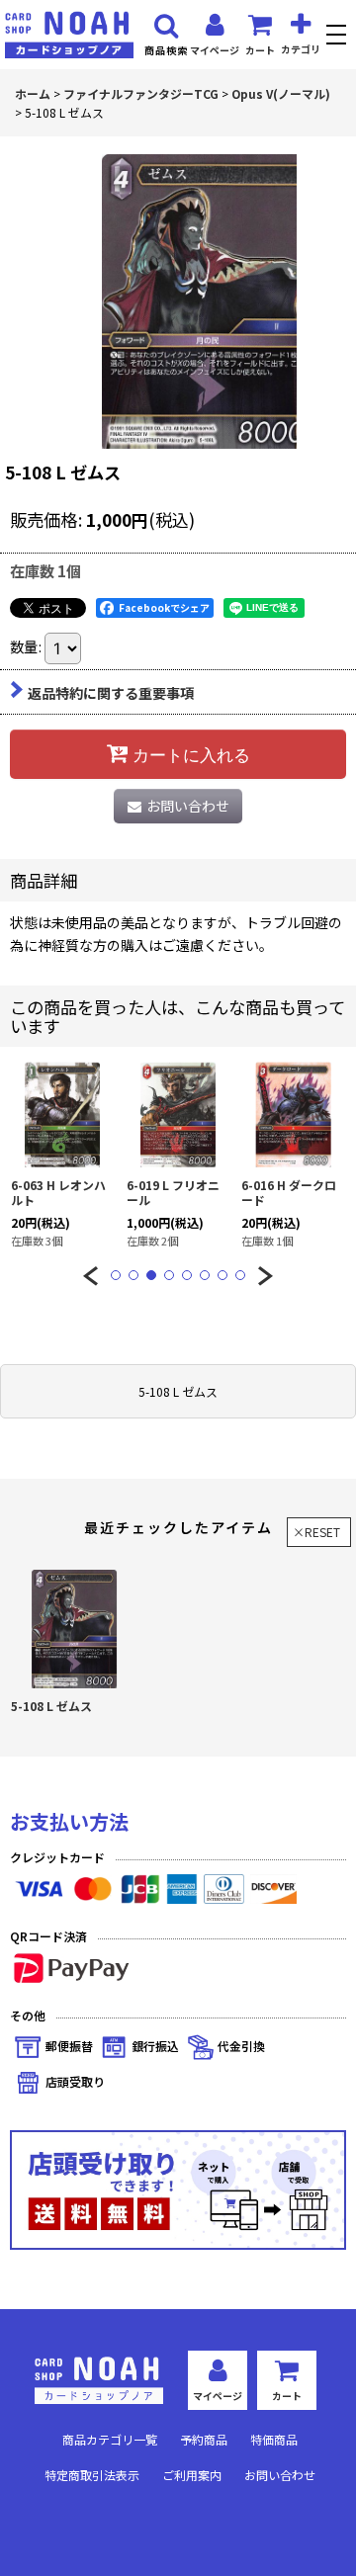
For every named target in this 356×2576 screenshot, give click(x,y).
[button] (339, 37)
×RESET (316, 1532)
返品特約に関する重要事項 (111, 693)
